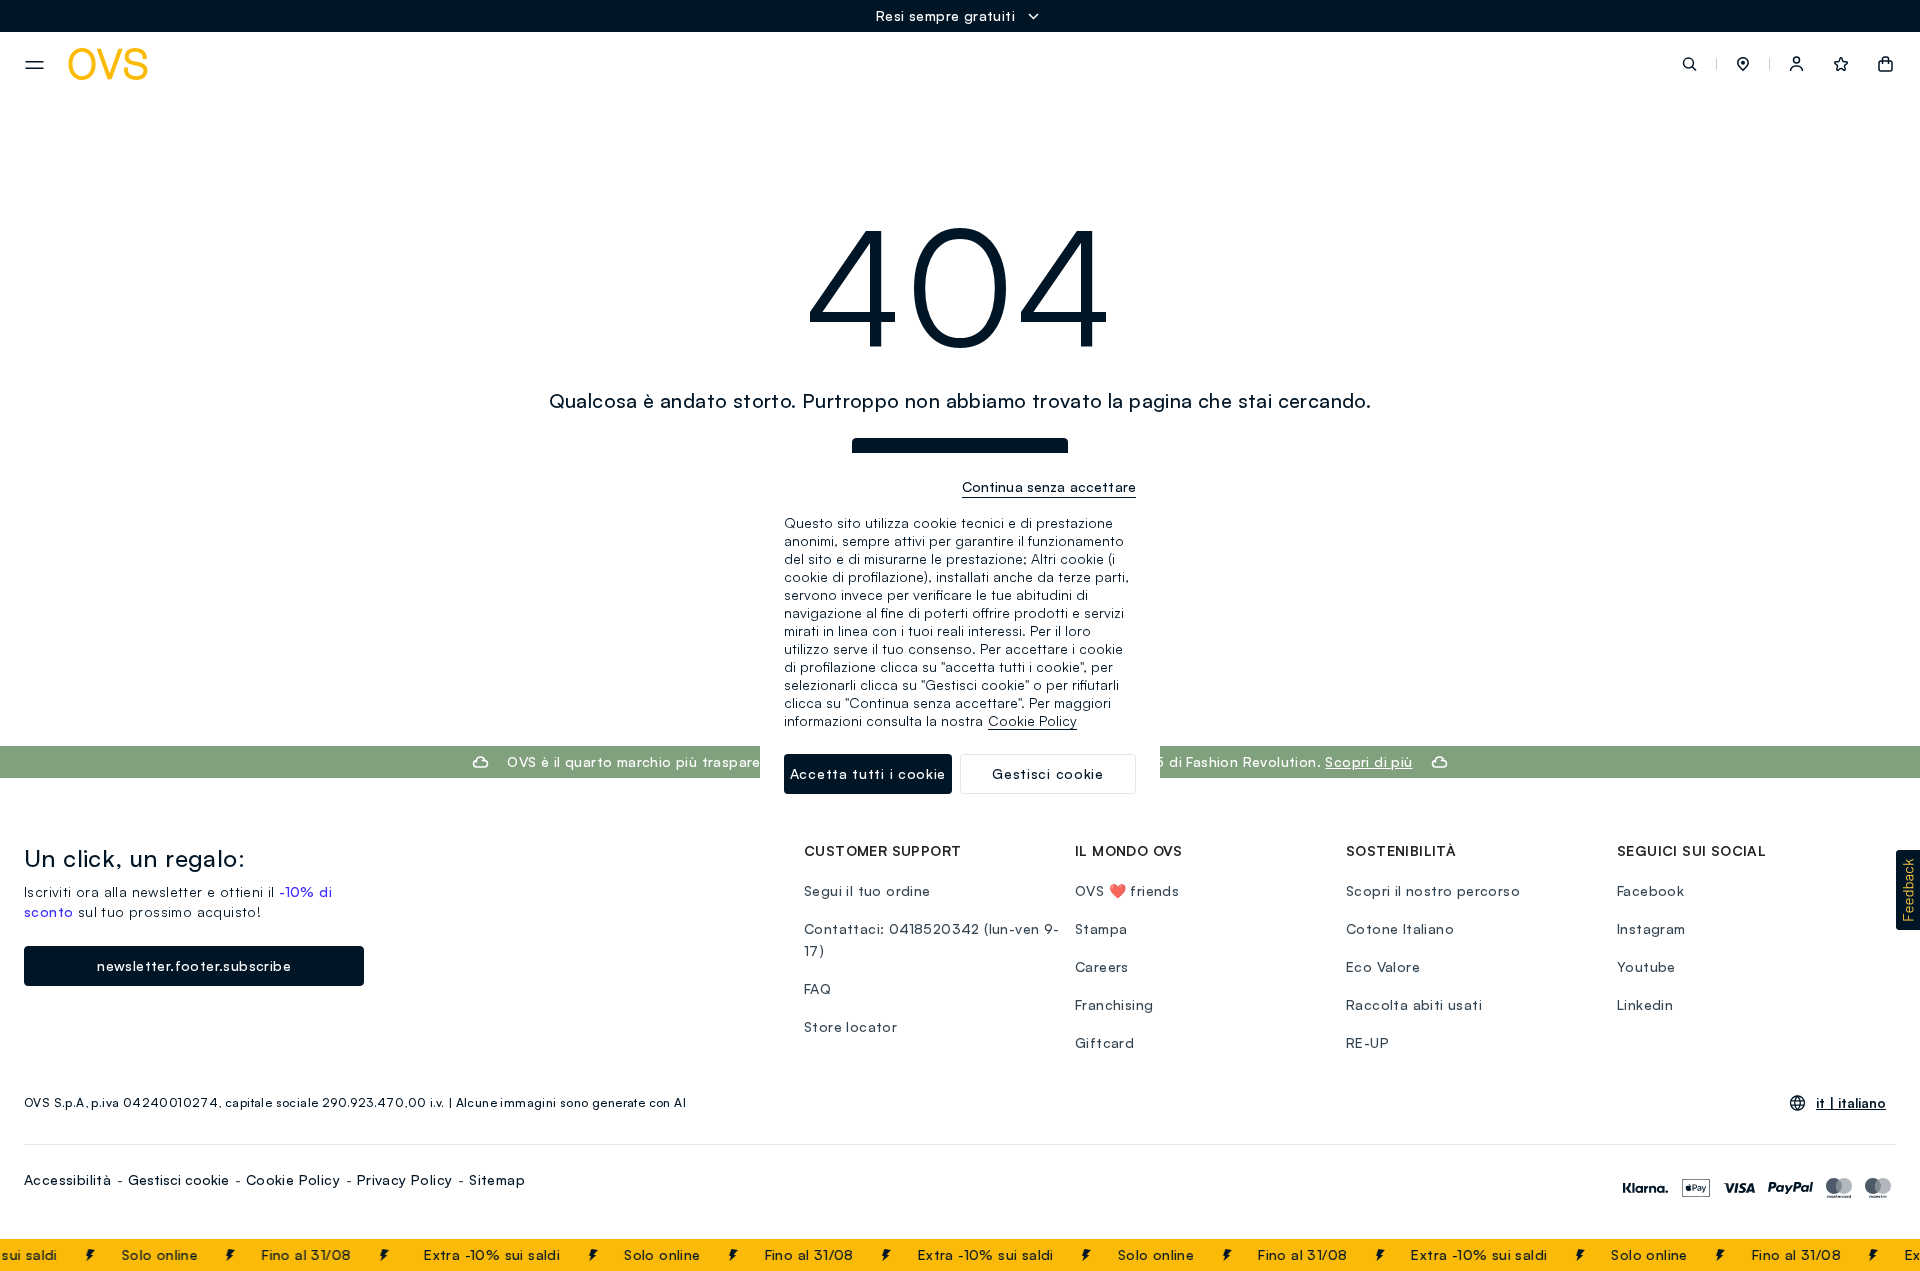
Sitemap (497, 1179)
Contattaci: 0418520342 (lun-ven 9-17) (932, 939)
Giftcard (1104, 1042)
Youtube (1646, 966)
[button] (1743, 64)
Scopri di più (1368, 761)
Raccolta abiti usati (1414, 1004)
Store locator (850, 1026)
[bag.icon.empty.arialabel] (1885, 64)
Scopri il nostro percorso (1433, 890)
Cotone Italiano (1400, 928)
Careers (1102, 966)
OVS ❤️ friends (1127, 890)
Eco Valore (1383, 966)
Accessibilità (67, 1179)
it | (1851, 1103)
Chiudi (1867, 1255)
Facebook (1650, 890)
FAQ (817, 988)
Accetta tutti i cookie (868, 773)
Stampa (1101, 928)
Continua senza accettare (1049, 486)
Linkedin (1645, 1004)
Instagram (1651, 928)
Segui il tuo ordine (867, 890)
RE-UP (1367, 1042)
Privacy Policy (405, 1179)
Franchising (1114, 1004)
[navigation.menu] (34, 65)
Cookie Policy (293, 1179)
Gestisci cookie (178, 1179)
